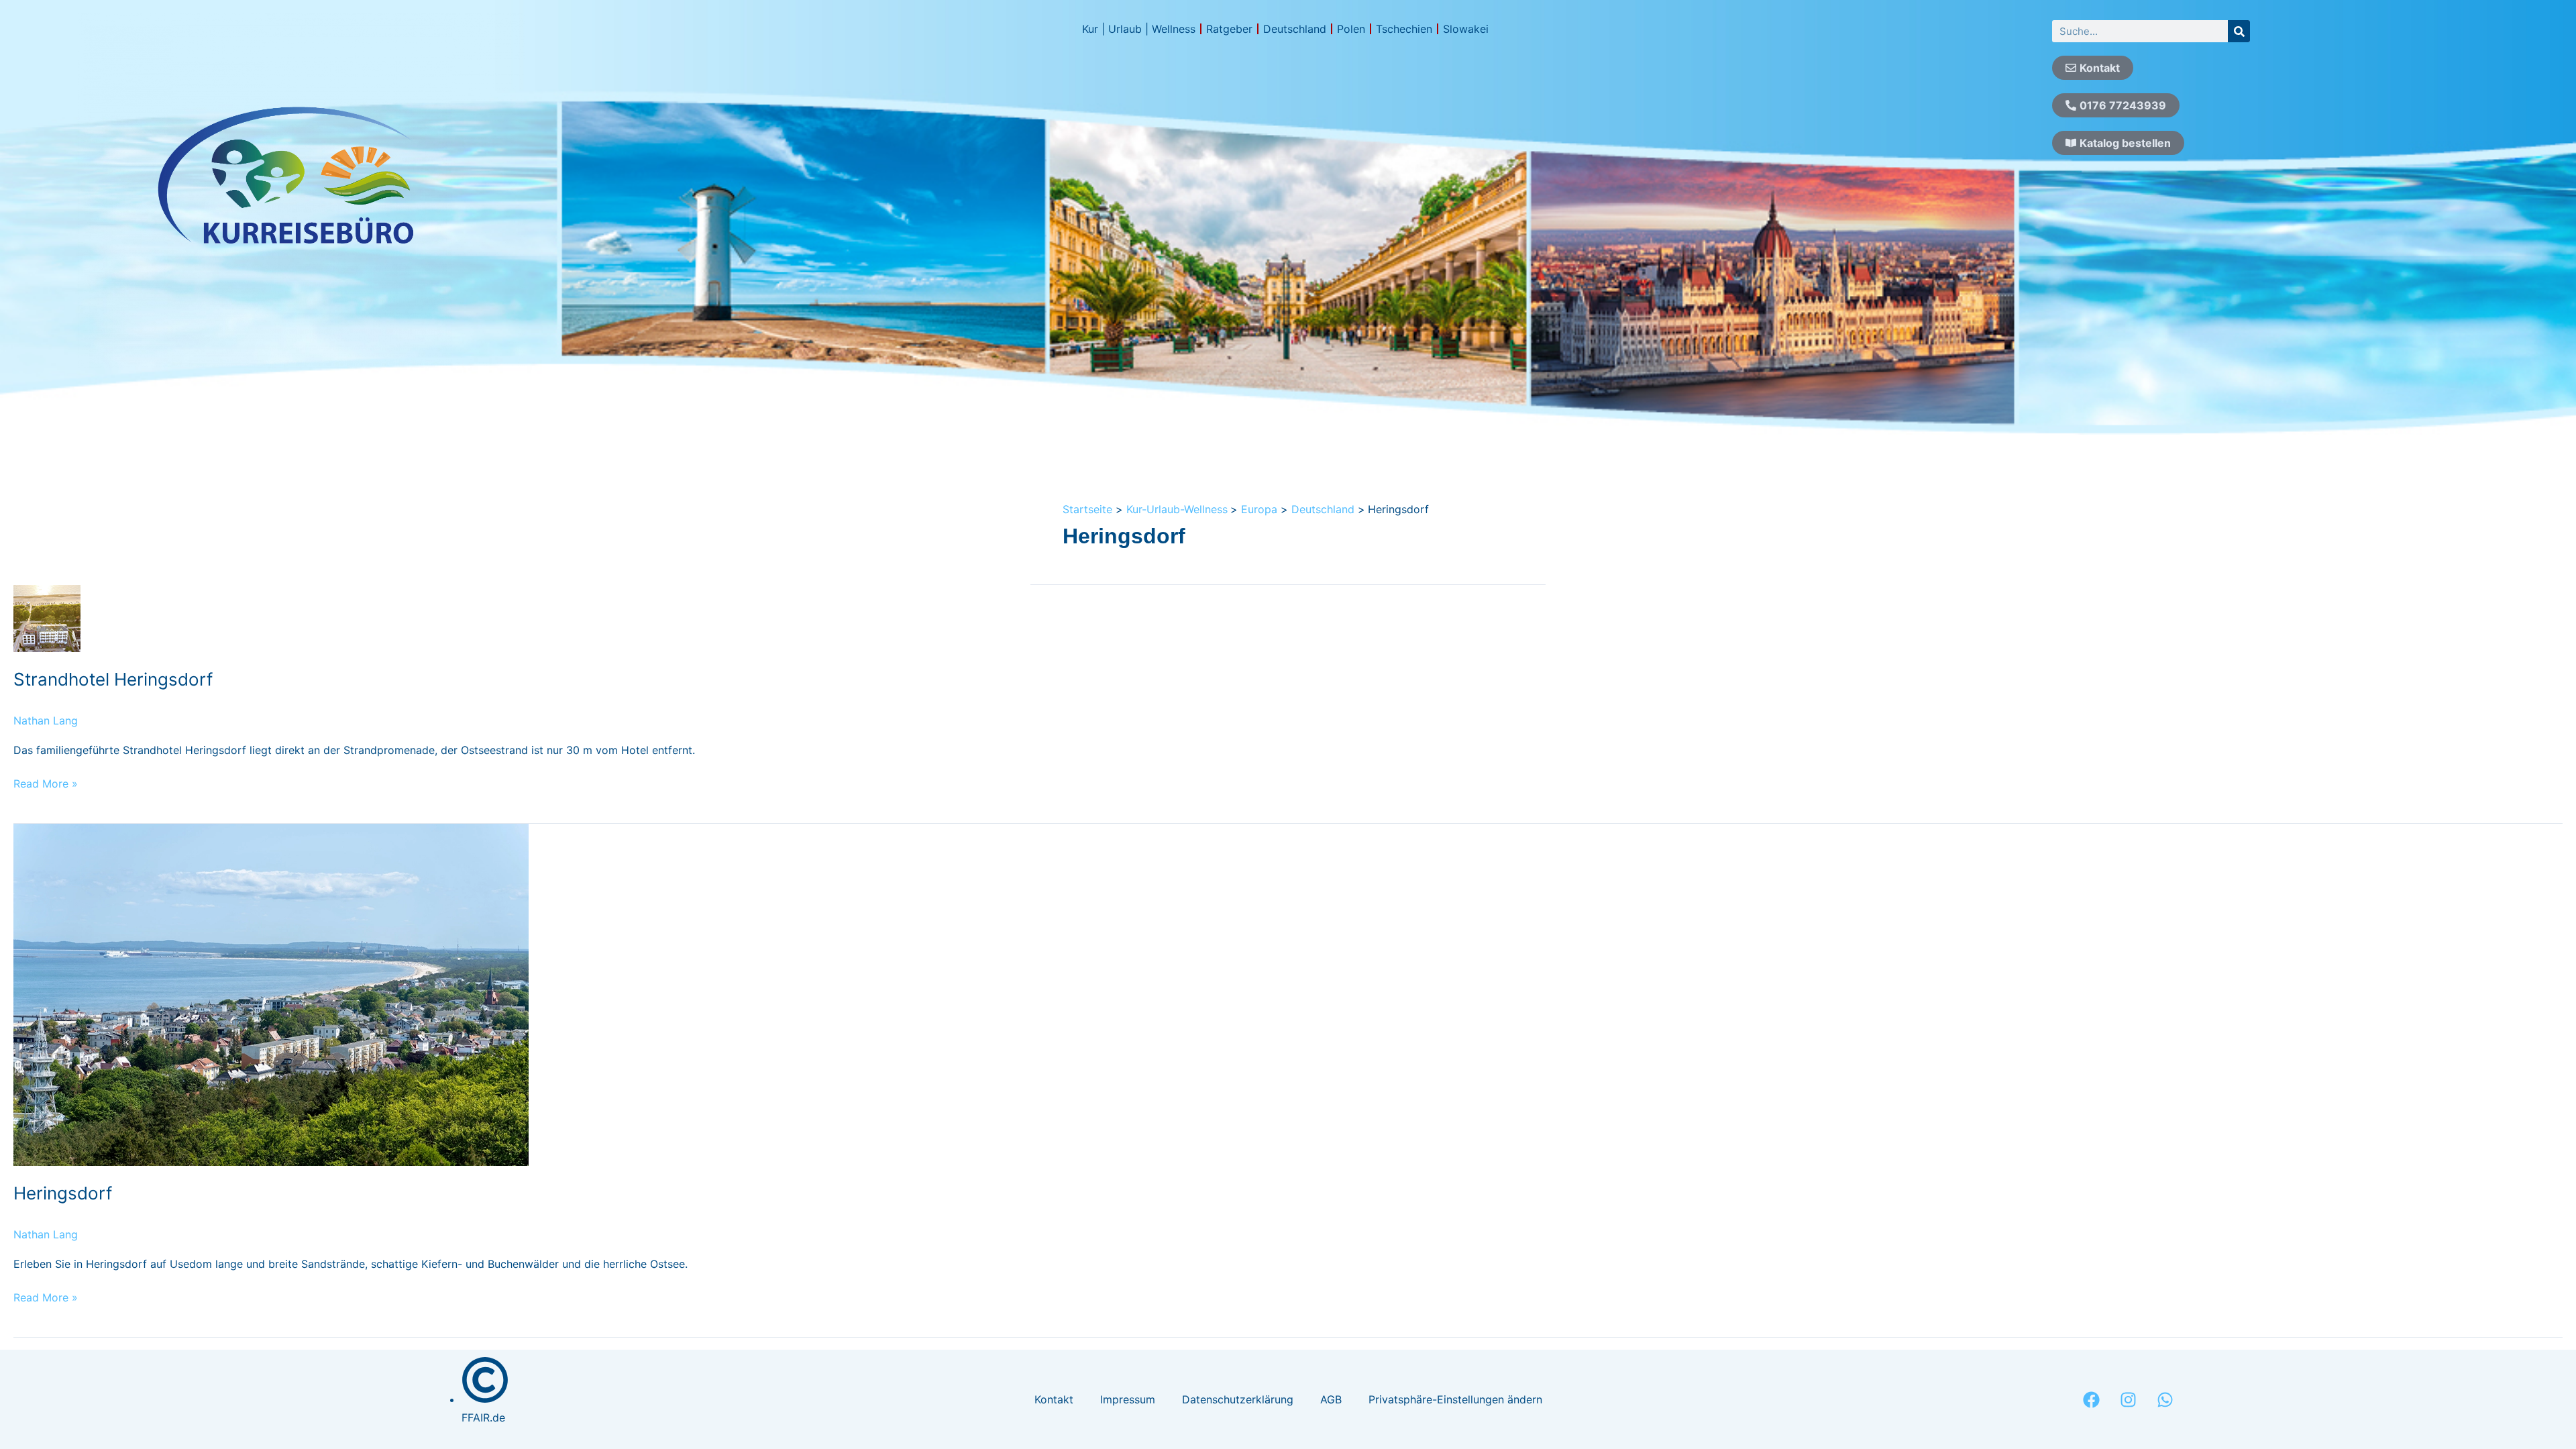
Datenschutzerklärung (1238, 1399)
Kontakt (1054, 1399)
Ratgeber (1229, 29)
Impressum (1128, 1399)
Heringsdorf (63, 1193)
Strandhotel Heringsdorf (113, 679)
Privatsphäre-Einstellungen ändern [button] (1455, 1399)
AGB (1331, 1399)
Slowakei (1466, 29)
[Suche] (2239, 31)
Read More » (46, 783)
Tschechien (1404, 29)
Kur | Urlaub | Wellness (1139, 29)
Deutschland (1295, 29)
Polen (1351, 29)
